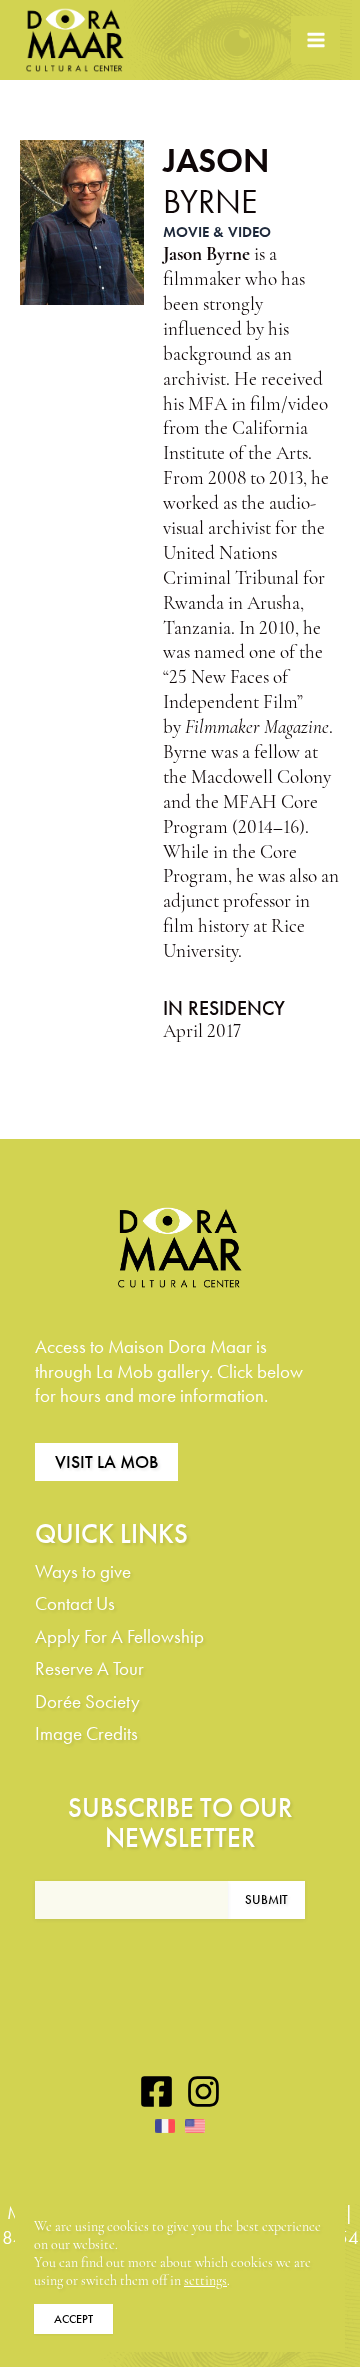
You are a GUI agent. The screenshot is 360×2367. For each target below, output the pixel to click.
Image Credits (86, 1733)
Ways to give (83, 1571)
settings (205, 2281)
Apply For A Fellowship (119, 1636)
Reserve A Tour (89, 1668)
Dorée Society (87, 1701)
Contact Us (75, 1603)
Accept (73, 2319)
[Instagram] (203, 2091)
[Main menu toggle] (315, 40)
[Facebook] (156, 2091)
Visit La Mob (106, 1461)
